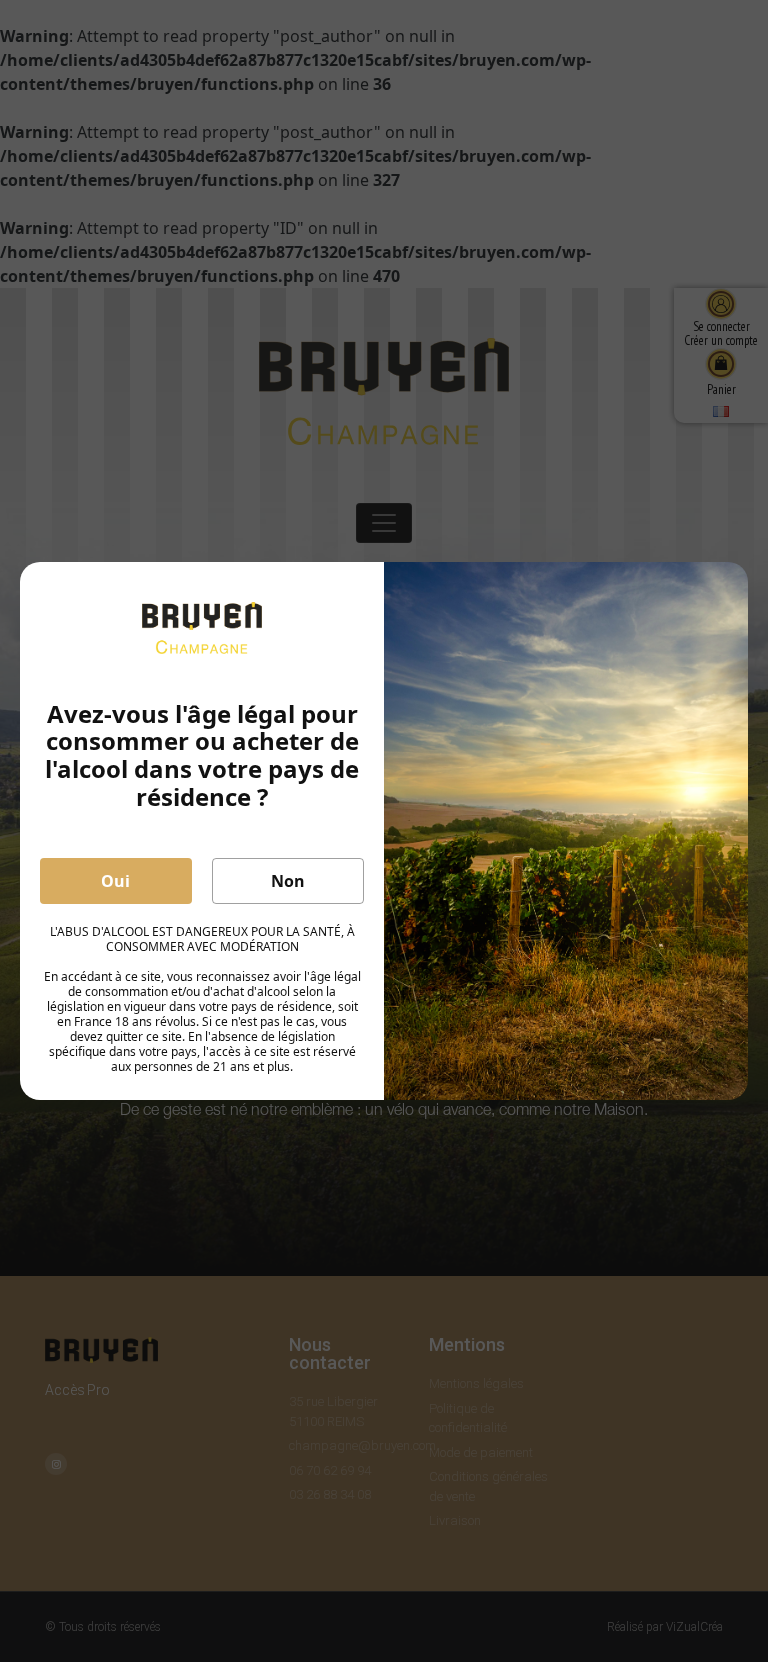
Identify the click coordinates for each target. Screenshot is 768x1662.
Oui (115, 881)
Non (288, 881)
